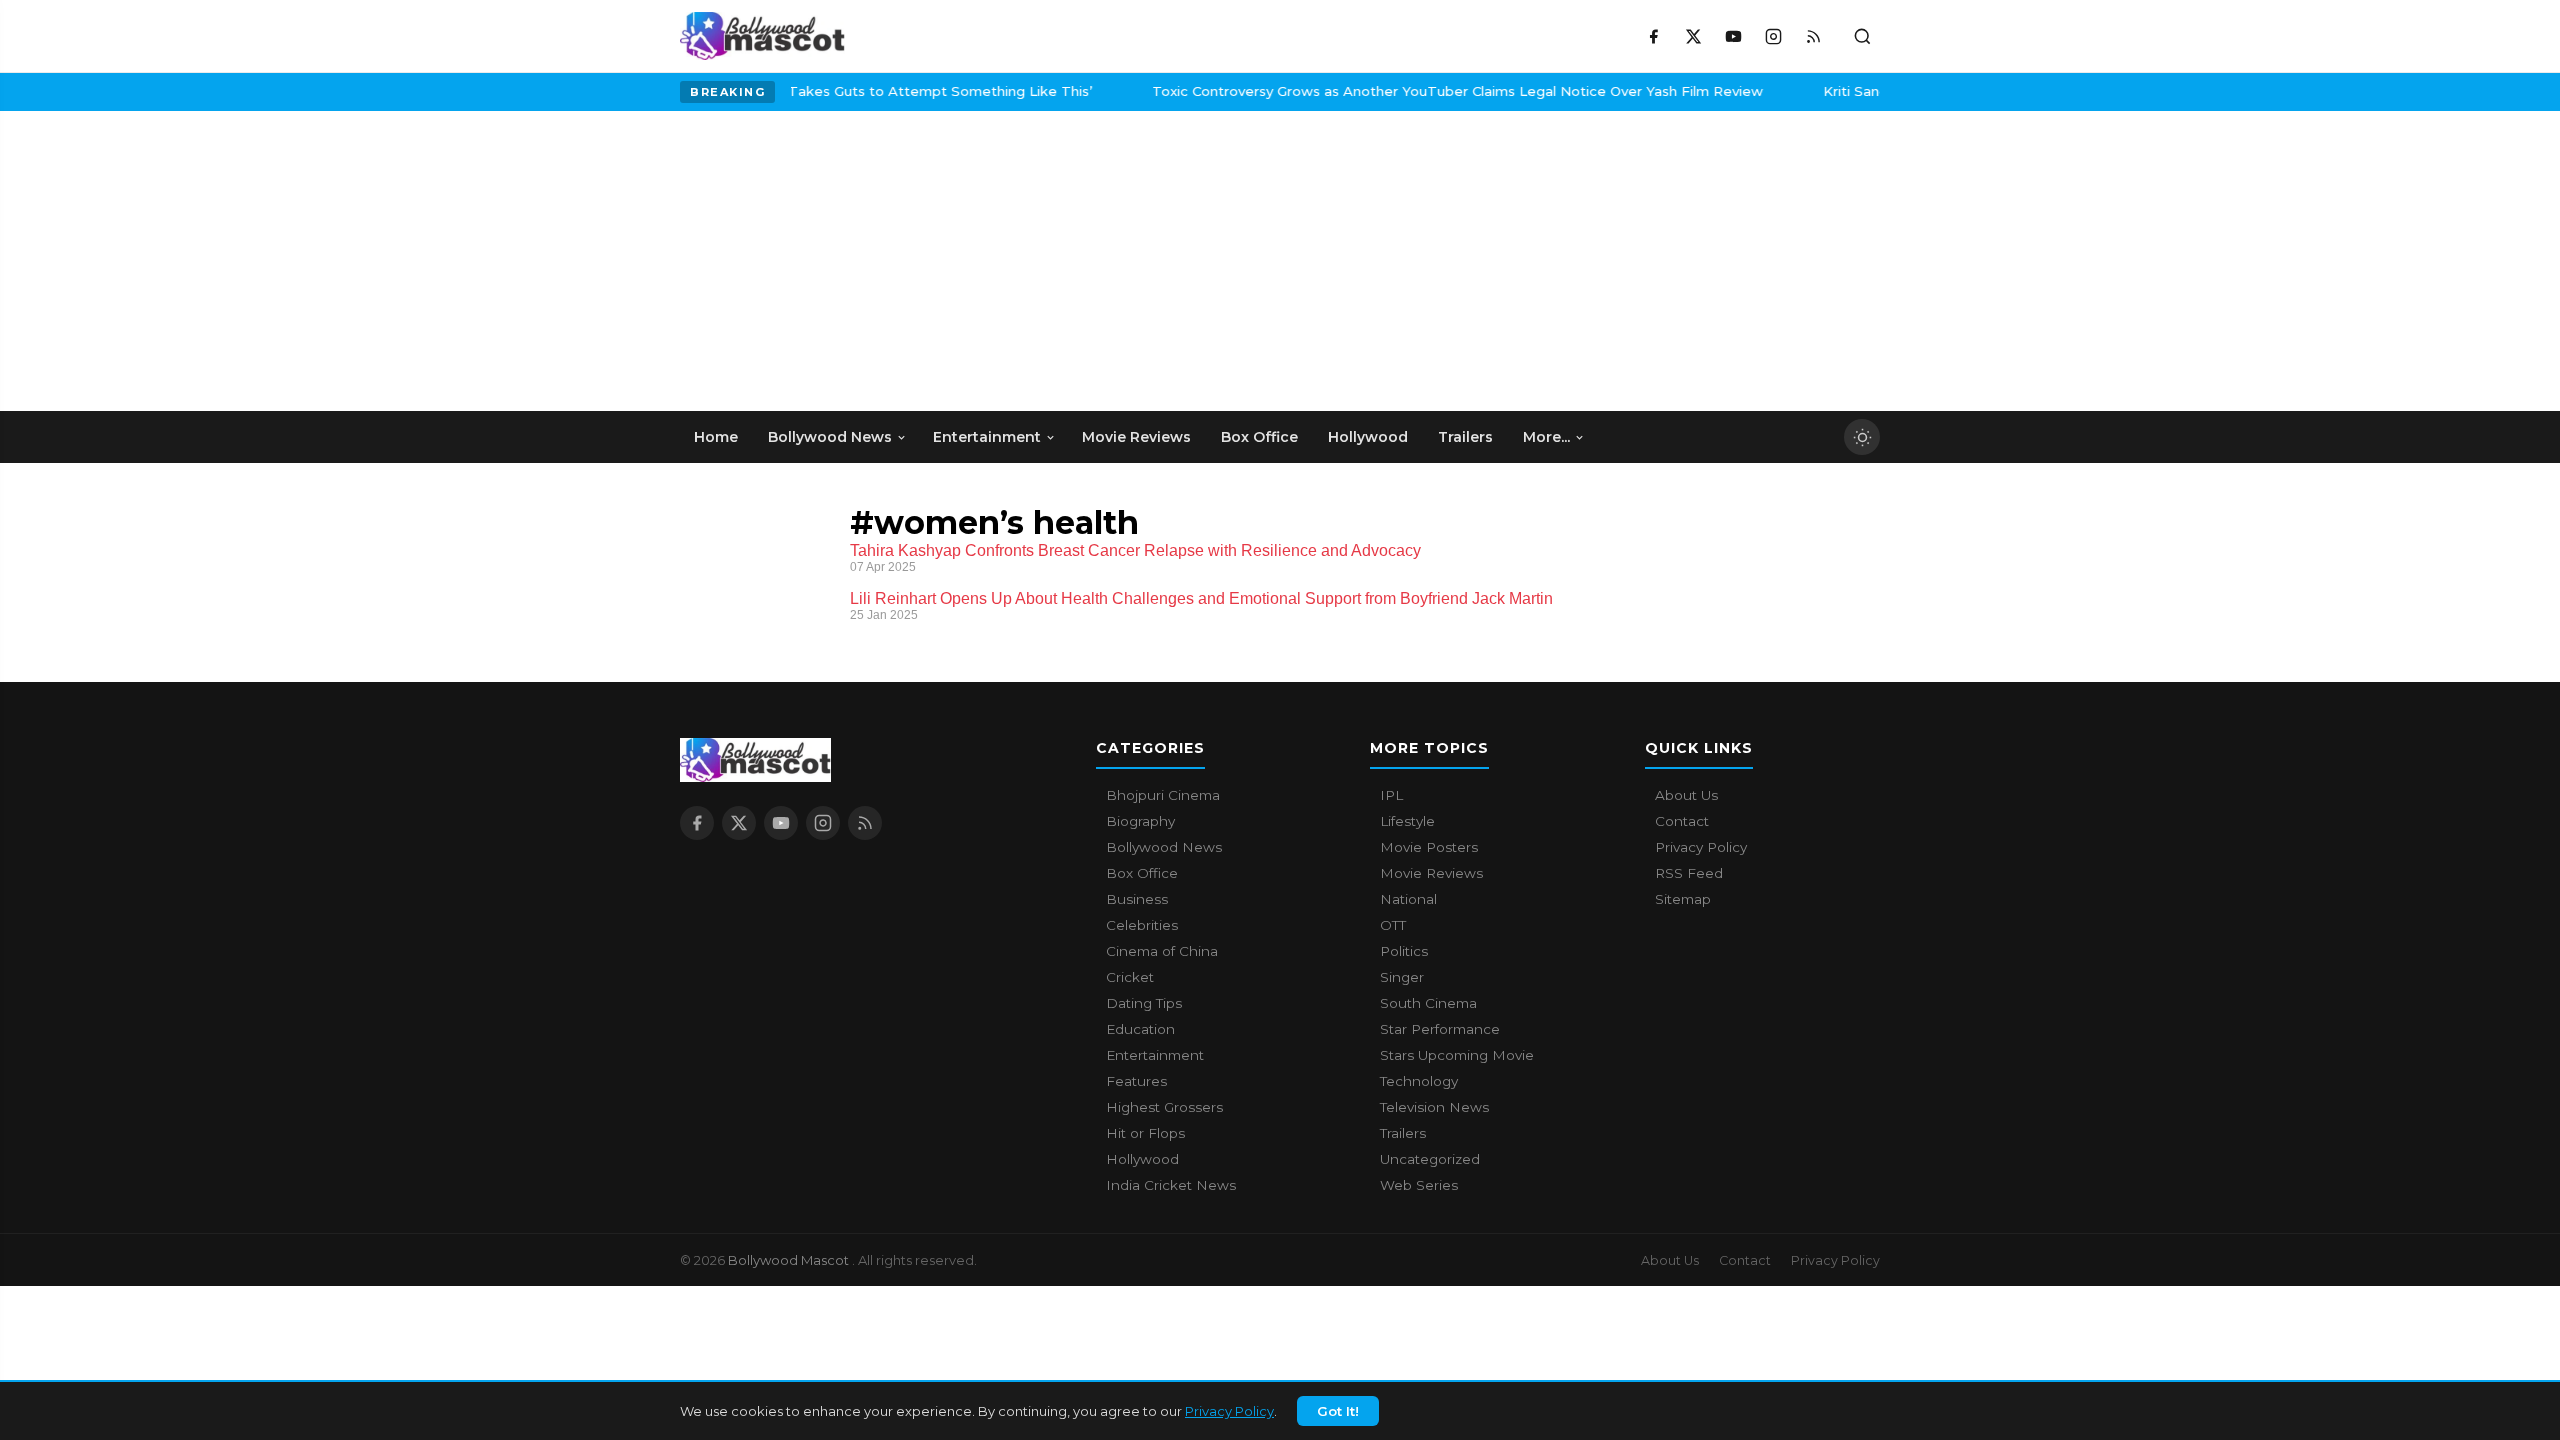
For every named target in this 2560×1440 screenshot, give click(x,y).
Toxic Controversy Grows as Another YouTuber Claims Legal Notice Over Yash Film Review (799, 91)
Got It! (1338, 1411)
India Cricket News (1171, 1185)
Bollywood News (1164, 847)
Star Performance (1440, 1029)
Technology (1419, 1081)
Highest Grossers (1164, 1107)
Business (1137, 899)
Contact (1682, 821)
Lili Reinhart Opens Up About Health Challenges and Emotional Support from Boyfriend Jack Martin (1201, 598)
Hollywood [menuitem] (1368, 437)
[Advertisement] (830, 261)
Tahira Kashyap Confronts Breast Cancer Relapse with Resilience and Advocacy (1135, 550)
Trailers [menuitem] (1465, 437)
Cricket (1130, 977)
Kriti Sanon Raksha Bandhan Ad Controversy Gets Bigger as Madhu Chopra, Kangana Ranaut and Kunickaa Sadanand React (1580, 91)
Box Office (1142, 873)
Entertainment (1155, 1055)
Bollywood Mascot (790, 1260)
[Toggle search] (1862, 36)
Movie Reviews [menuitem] (1136, 437)
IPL (1391, 795)
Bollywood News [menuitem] (830, 437)
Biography (1140, 821)
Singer (1402, 977)
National (1408, 899)
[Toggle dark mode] (1862, 437)
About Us (1686, 795)
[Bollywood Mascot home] (762, 36)
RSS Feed (1689, 873)
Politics (1404, 951)
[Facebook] (1653, 36)
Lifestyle (1407, 821)
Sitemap (1683, 899)
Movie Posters (1429, 847)
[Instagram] (1773, 36)
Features (1136, 1081)
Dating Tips (1144, 1003)
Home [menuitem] (716, 437)
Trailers (1403, 1133)
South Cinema (1428, 1003)
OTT (1393, 925)
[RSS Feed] (1813, 36)
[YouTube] (1733, 36)
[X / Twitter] (1693, 36)
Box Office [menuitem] (1259, 437)
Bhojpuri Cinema (1163, 795)
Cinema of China (1162, 951)
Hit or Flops (1145, 1133)
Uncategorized (1430, 1159)
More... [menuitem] (1546, 437)
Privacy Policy (1229, 1411)
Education (1140, 1029)
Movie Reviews (1431, 873)
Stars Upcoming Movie (1457, 1055)
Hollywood (1142, 1159)
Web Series (1419, 1185)
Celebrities (1142, 925)
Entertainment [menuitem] (987, 437)
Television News (1434, 1107)
